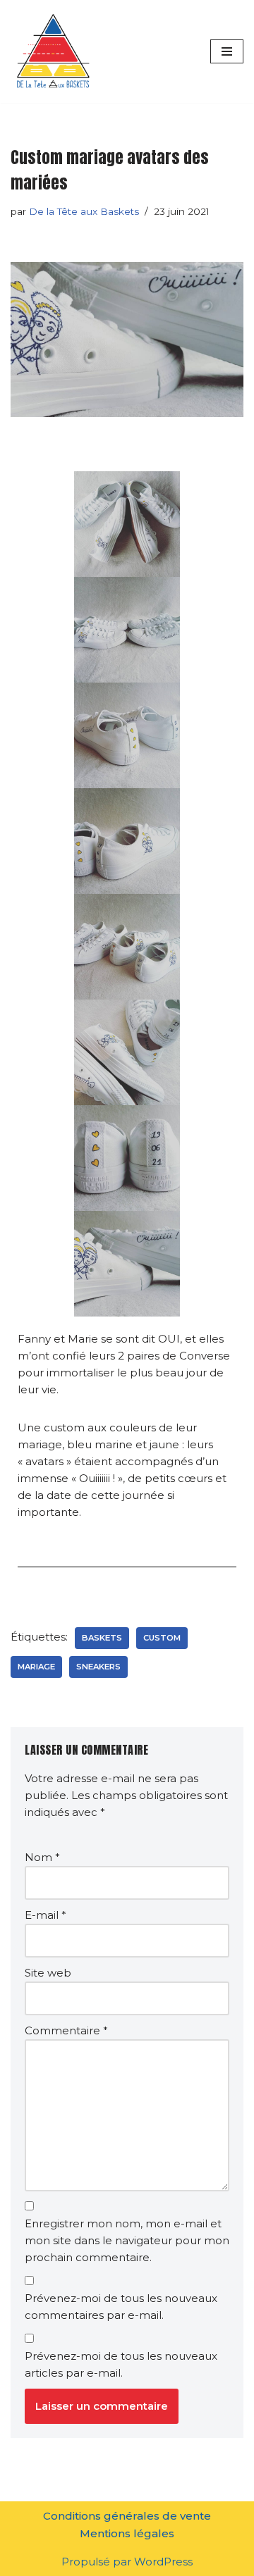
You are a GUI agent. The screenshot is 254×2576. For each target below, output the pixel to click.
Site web (48, 1973)
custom (162, 1638)
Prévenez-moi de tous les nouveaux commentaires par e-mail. (121, 2307)
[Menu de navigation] (227, 51)
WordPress (163, 2562)
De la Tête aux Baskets (84, 211)
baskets (102, 1638)
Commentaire (66, 2030)
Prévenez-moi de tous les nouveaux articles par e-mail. (121, 2364)
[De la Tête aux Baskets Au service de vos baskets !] (53, 51)
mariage (36, 1667)
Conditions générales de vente (127, 2516)
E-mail (46, 1915)
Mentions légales (127, 2533)
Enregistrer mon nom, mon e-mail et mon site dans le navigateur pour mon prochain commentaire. (127, 2240)
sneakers (98, 1667)
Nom (42, 1857)
